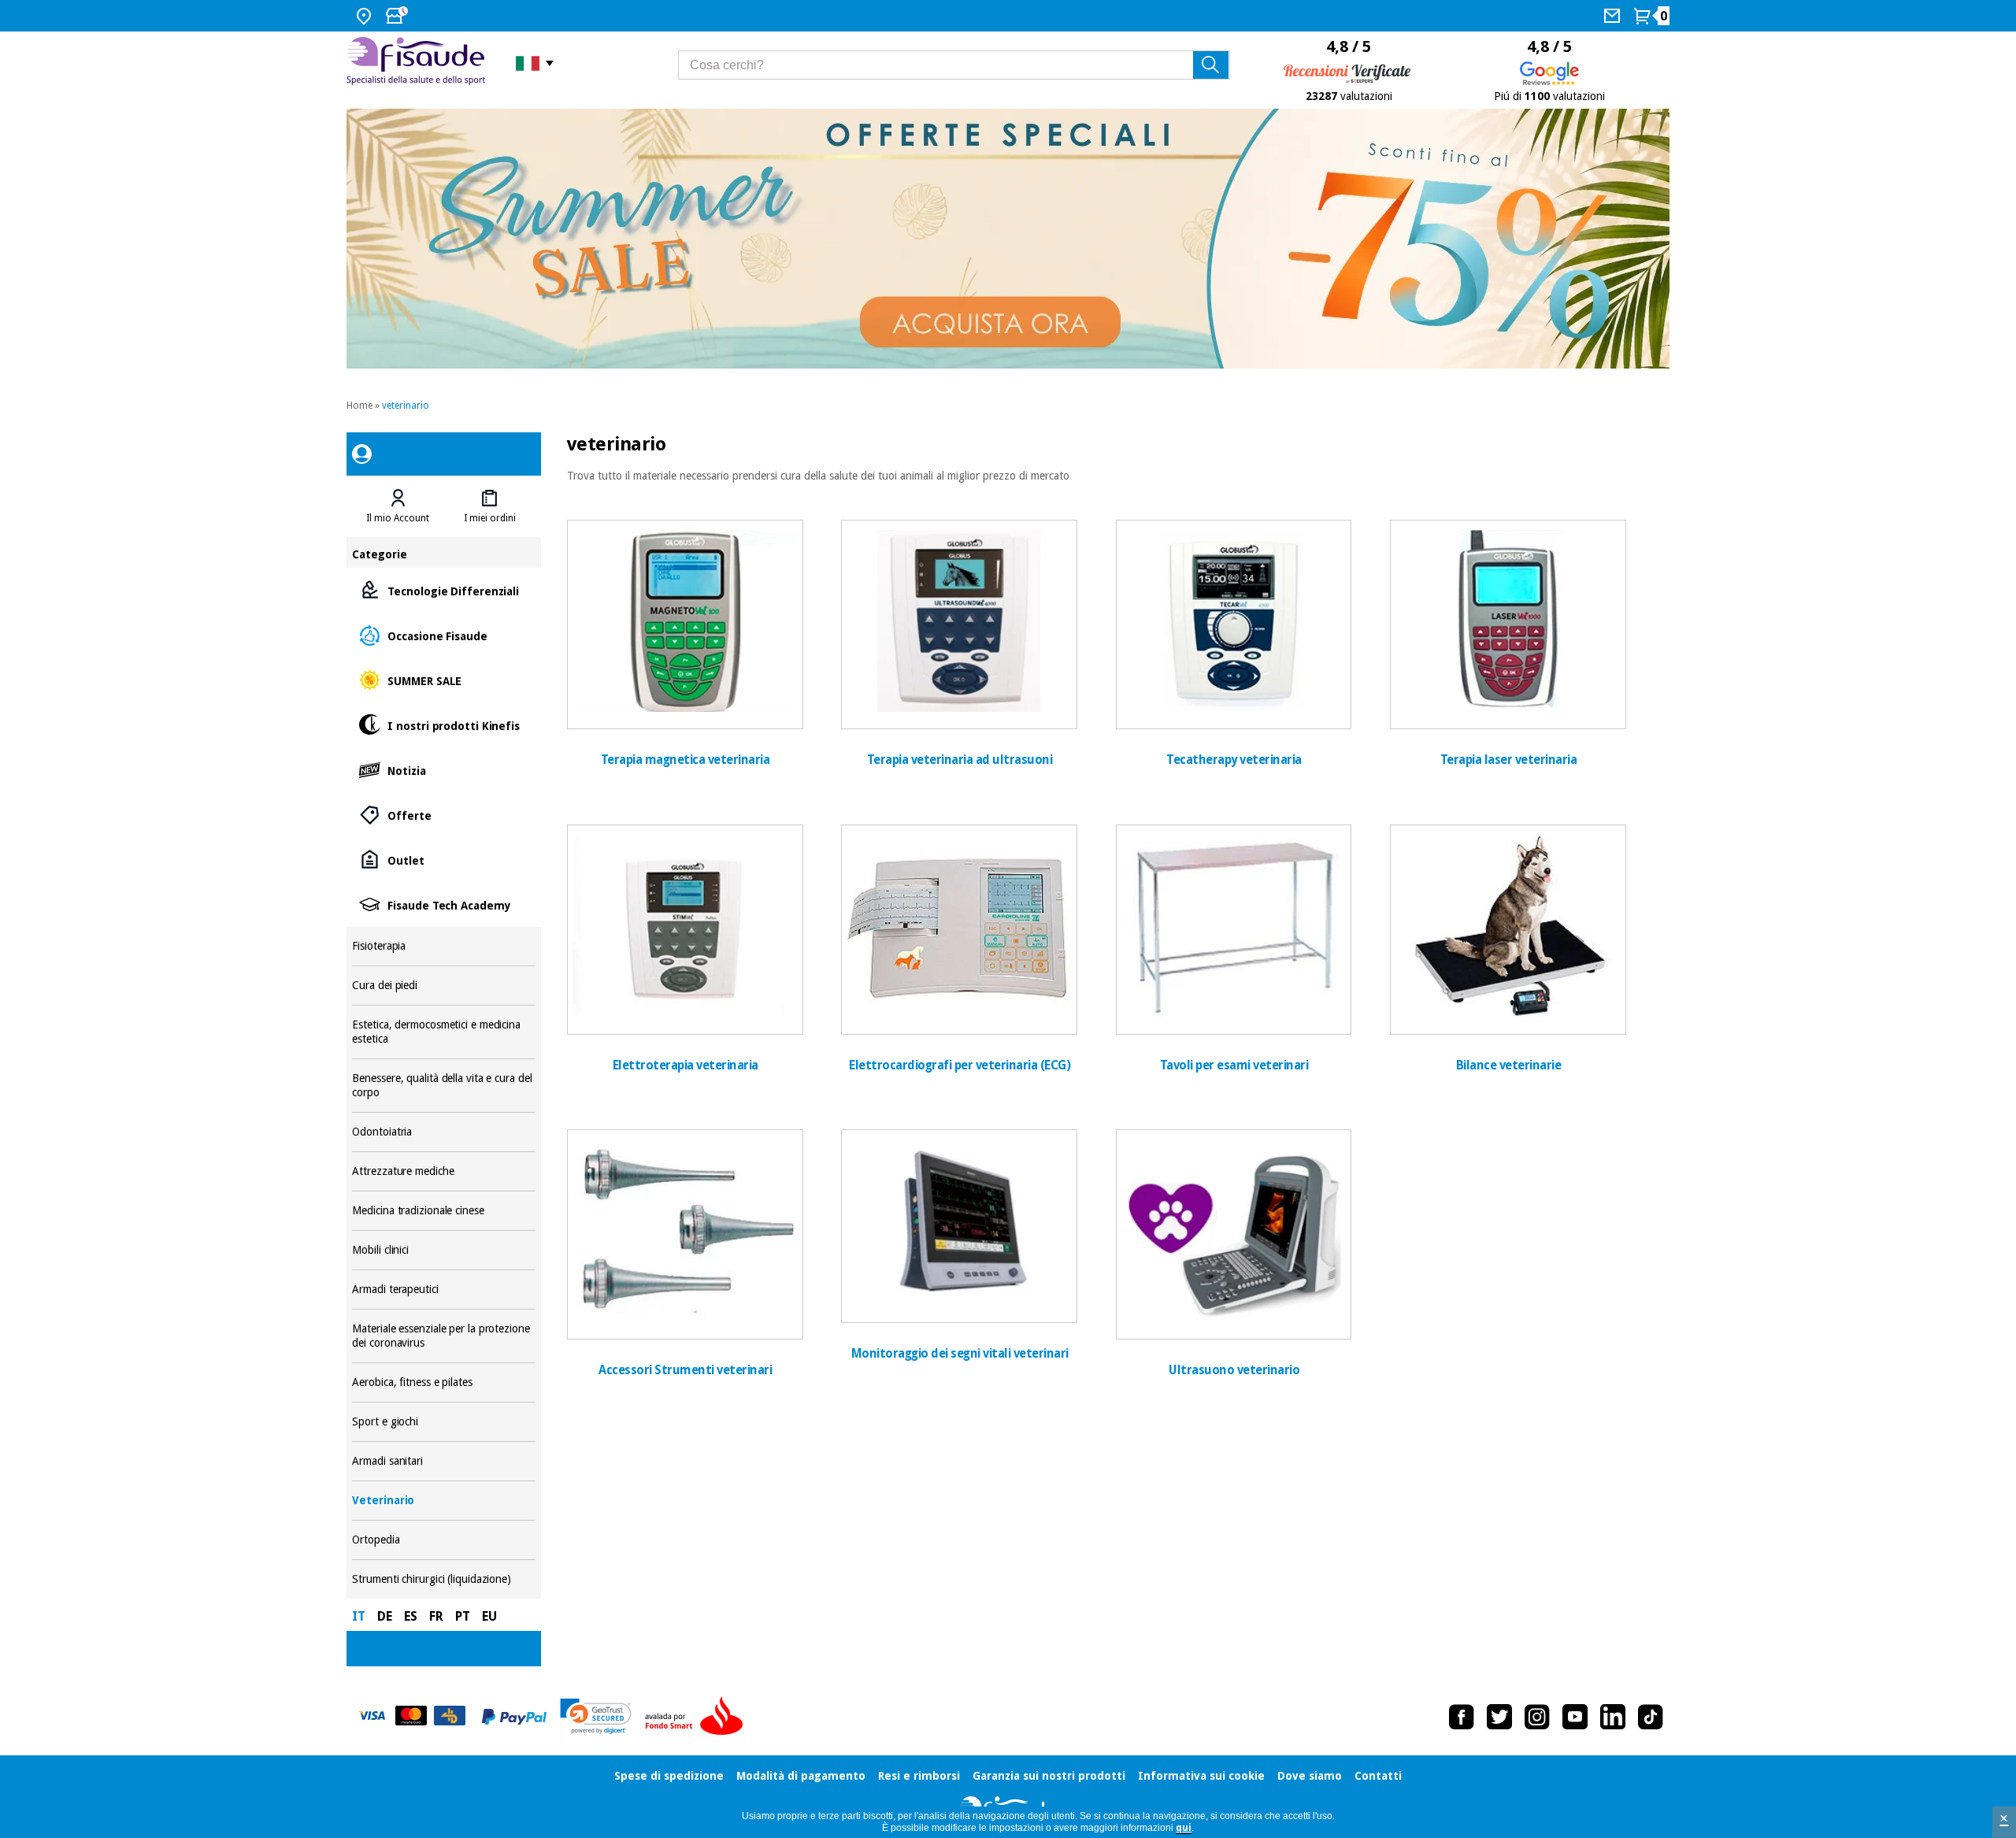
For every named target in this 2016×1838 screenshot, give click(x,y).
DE (385, 1616)
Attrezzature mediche (443, 1171)
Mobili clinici (443, 1250)
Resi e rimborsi (919, 1776)
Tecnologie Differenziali (443, 590)
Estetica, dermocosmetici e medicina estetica (443, 1032)
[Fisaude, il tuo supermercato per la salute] (419, 63)
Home (359, 406)
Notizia (443, 770)
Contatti (1378, 1776)
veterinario (406, 406)
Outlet (443, 860)
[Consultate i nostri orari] (398, 16)
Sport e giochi (443, 1422)
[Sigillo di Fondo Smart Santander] (698, 1717)
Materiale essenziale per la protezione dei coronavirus (443, 1336)
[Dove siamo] (366, 16)
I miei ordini (490, 518)
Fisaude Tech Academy (443, 904)
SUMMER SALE (443, 680)
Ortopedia (443, 1540)
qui (1184, 1828)
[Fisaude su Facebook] (1462, 1717)
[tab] (398, 506)
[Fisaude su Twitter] (1499, 1717)
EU (489, 1616)
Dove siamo (1310, 1776)
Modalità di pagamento (801, 1776)
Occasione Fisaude (443, 635)
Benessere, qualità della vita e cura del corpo (443, 1086)
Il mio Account (398, 518)
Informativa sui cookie (1201, 1776)
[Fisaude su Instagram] (1537, 1717)
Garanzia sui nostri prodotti (1049, 1776)
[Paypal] (514, 1717)
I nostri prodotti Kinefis (443, 725)
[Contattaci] (1614, 16)
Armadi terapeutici (443, 1290)
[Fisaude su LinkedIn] (1613, 1717)
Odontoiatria (443, 1132)
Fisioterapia (443, 946)
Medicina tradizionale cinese (443, 1211)
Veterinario (443, 1501)
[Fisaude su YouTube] (1575, 1717)
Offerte (443, 815)
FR (436, 1616)
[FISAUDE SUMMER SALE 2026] (1008, 239)
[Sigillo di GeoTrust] (596, 1716)
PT (463, 1616)
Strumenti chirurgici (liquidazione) (443, 1579)
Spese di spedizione (669, 1776)
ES (411, 1616)
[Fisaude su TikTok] (1651, 1717)
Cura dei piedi (443, 986)
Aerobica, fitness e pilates (443, 1382)
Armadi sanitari (443, 1461)
